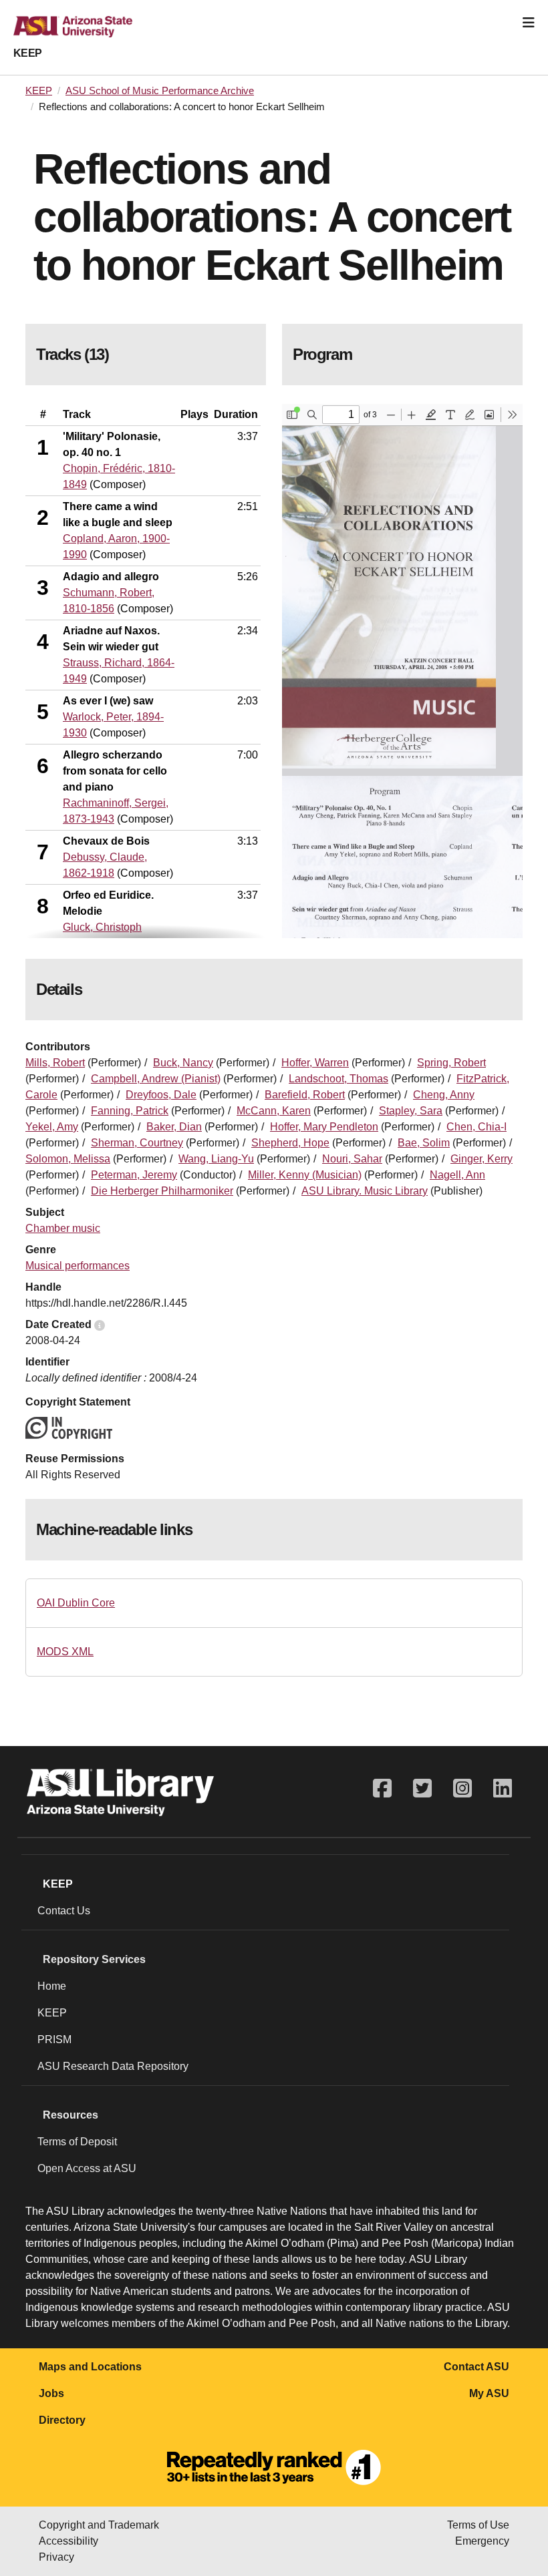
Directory (62, 2420)
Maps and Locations (90, 2367)
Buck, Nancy (183, 1063)
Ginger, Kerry (482, 1159)
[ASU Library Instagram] (462, 1788)
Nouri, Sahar (352, 1159)
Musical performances (78, 1266)
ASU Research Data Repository (113, 2066)
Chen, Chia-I (476, 1127)
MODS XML (65, 1652)
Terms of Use (478, 2525)
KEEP (28, 53)
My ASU (489, 2393)
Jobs (51, 2393)
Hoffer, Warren (315, 1063)
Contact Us (64, 1911)
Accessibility (68, 2541)
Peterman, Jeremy (134, 1175)
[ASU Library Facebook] (382, 1788)
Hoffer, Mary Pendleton (324, 1127)
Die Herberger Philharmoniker (162, 1191)
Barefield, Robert (305, 1095)
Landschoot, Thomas (338, 1079)
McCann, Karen (274, 1111)
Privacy (56, 2557)
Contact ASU (476, 2367)
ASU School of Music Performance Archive (160, 91)
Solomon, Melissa (68, 1159)
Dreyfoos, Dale (161, 1095)
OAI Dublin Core (76, 1603)
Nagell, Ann (457, 1175)
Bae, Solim (424, 1143)
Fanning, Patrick (130, 1111)
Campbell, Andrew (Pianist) (156, 1079)
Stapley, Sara (411, 1111)
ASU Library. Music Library (365, 1191)
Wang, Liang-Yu (216, 1159)
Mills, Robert (55, 1063)
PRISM (54, 2040)
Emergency (482, 2541)
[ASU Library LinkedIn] (503, 1788)
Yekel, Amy (52, 1127)
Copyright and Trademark (99, 2525)
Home (52, 1986)
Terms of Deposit (77, 2142)
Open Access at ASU (87, 2168)
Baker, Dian (174, 1127)
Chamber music (63, 1228)
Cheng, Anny (444, 1095)
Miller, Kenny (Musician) (305, 1175)
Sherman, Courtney (137, 1143)
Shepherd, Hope (290, 1143)
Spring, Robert (451, 1063)
